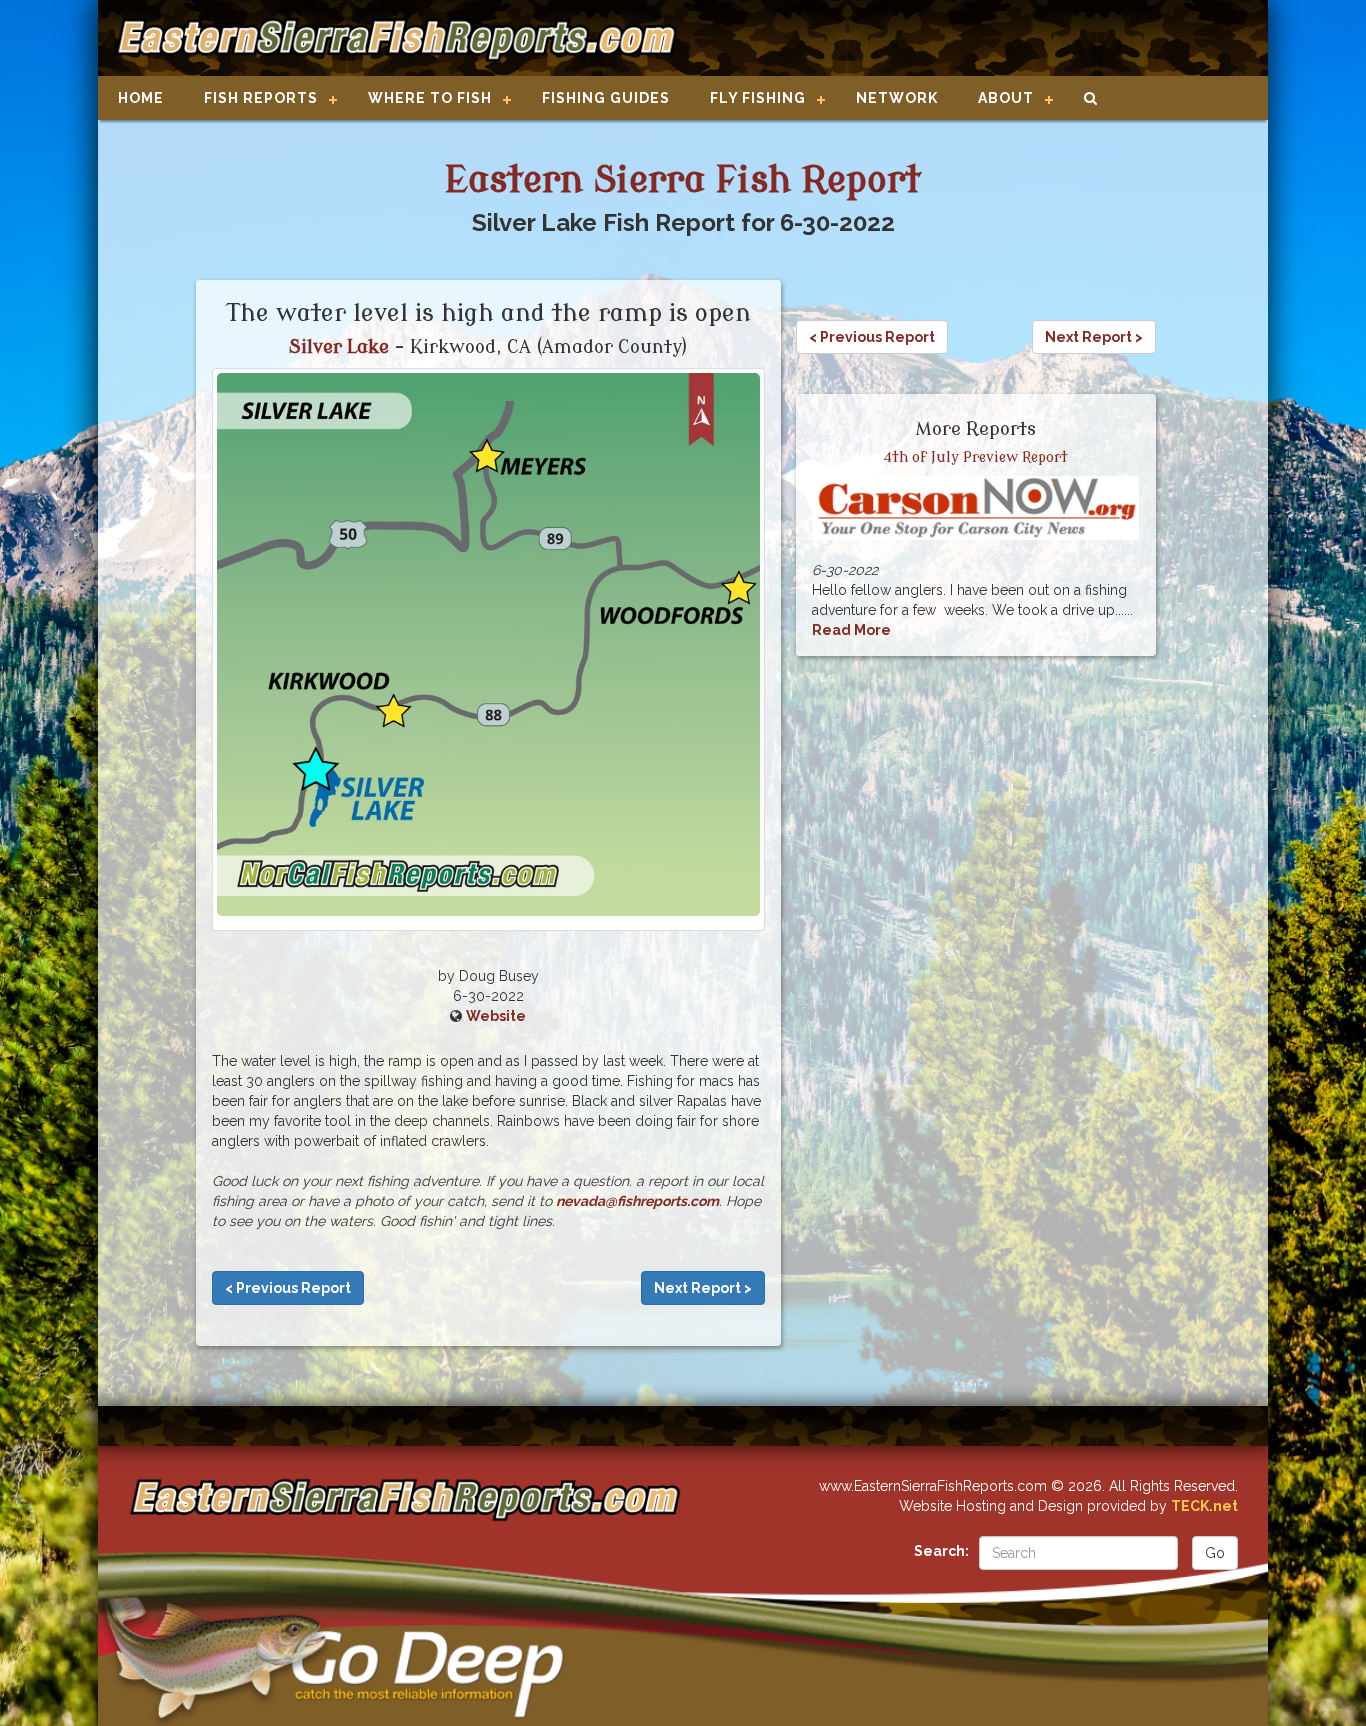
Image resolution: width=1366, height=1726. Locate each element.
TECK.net (1204, 1506)
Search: (941, 1551)
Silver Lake (339, 347)
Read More (851, 630)
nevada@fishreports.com (637, 1201)
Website (496, 1016)
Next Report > (703, 1288)
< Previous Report (288, 1288)
